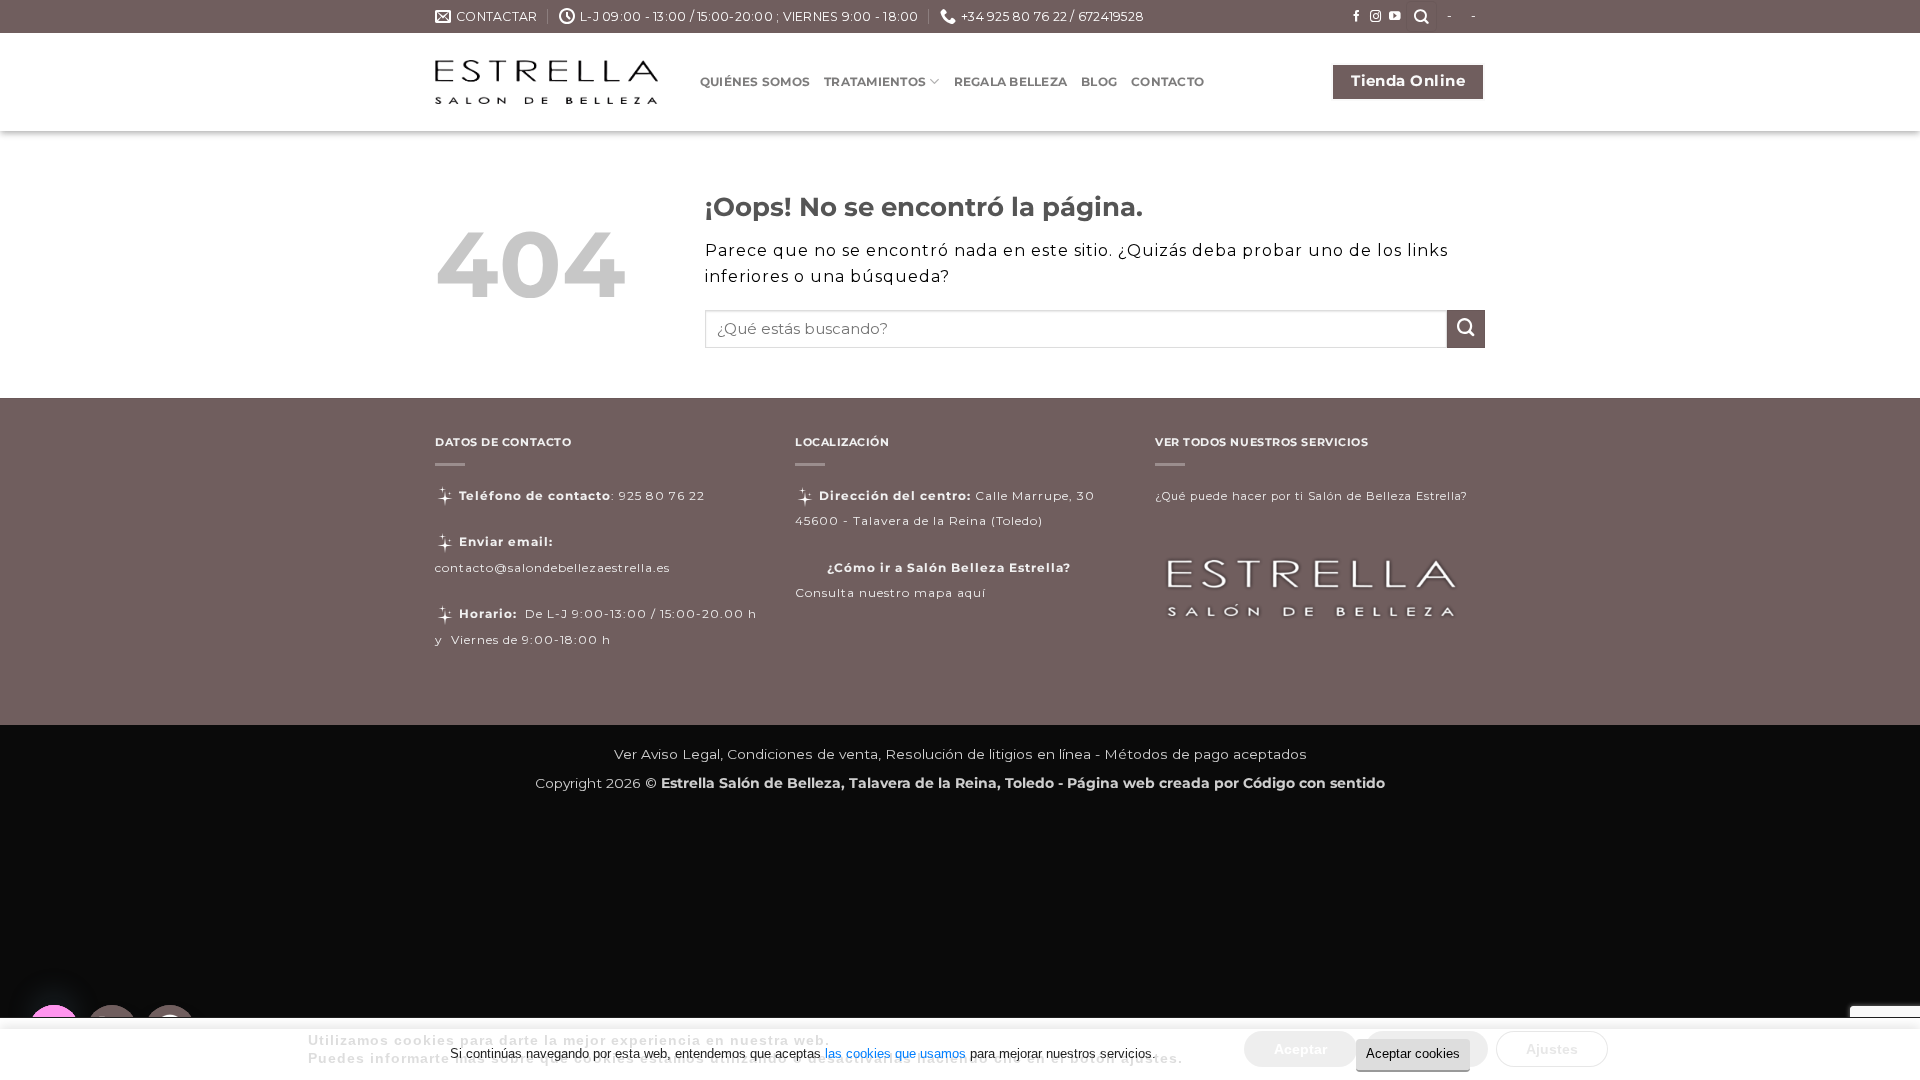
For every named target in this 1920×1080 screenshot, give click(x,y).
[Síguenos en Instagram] (1376, 17)
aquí (971, 592)
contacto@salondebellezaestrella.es (552, 567)
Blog (1099, 81)
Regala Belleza (1010, 81)
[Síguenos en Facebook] (1357, 17)
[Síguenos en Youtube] (1395, 17)
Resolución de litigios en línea (988, 754)
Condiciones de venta (802, 754)
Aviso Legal (680, 754)
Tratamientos (875, 81)
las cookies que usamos (895, 1053)
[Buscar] (1421, 16)
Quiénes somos (755, 81)
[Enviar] (1466, 329)
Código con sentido (1314, 783)
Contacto (1167, 81)
